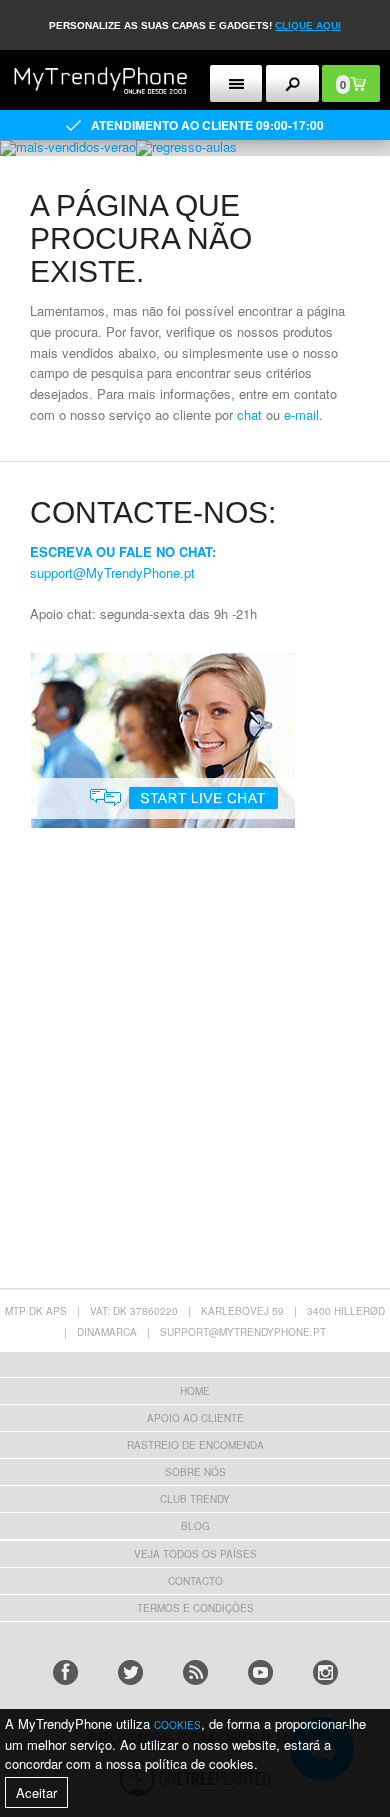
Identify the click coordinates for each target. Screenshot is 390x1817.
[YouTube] (260, 1672)
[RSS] (195, 1672)
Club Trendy (195, 1499)
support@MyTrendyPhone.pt (112, 572)
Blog (195, 1526)
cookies (177, 1725)
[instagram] (325, 1672)
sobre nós (195, 1472)
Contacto (195, 1581)
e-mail (301, 414)
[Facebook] (65, 1672)
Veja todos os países (195, 1554)
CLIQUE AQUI (308, 25)
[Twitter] (130, 1672)
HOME (195, 1391)
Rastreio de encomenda (195, 1445)
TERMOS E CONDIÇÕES (195, 1608)
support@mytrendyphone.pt (243, 1332)
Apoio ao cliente (195, 1418)
